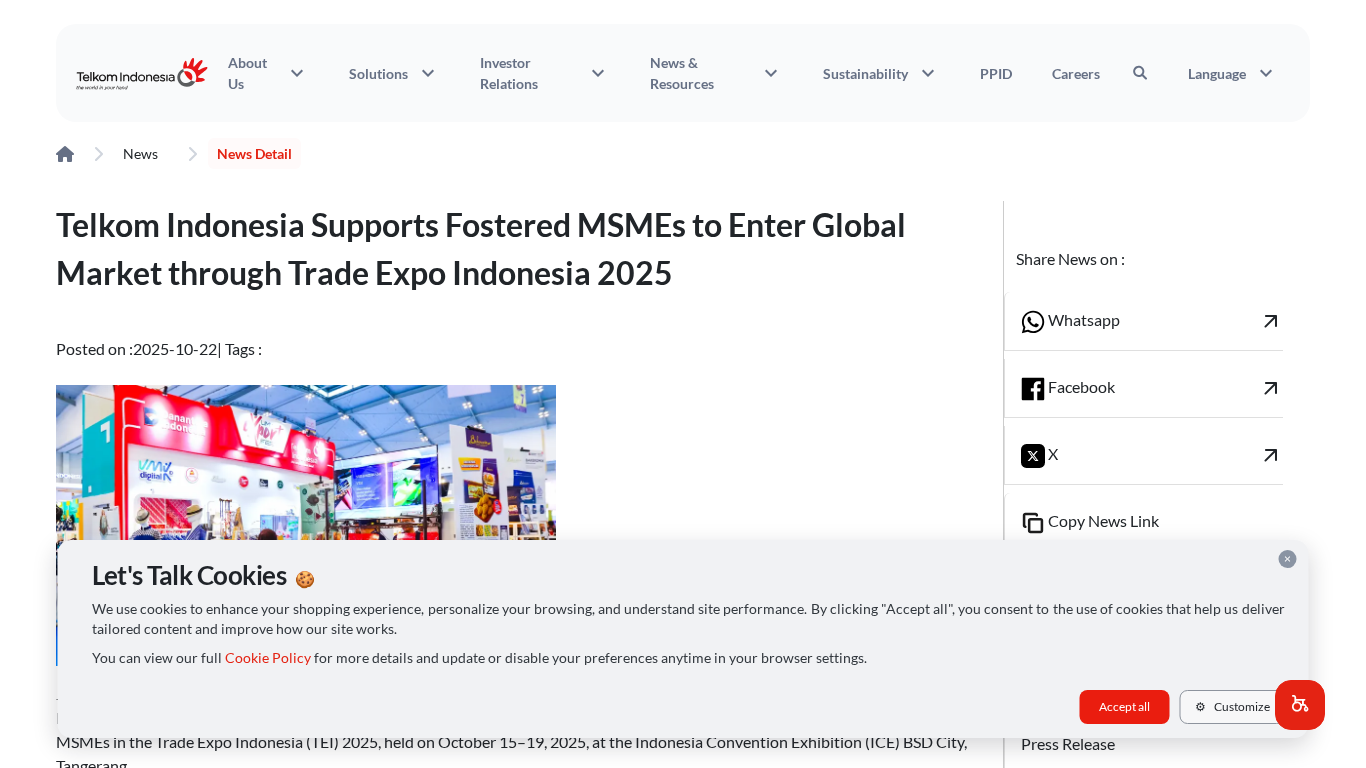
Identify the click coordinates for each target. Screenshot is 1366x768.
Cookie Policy (268, 658)
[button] (1300, 705)
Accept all (1124, 706)
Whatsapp (1164, 321)
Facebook (1164, 388)
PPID (996, 73)
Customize (1232, 706)
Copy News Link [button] (1102, 520)
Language (1233, 73)
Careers (1076, 73)
